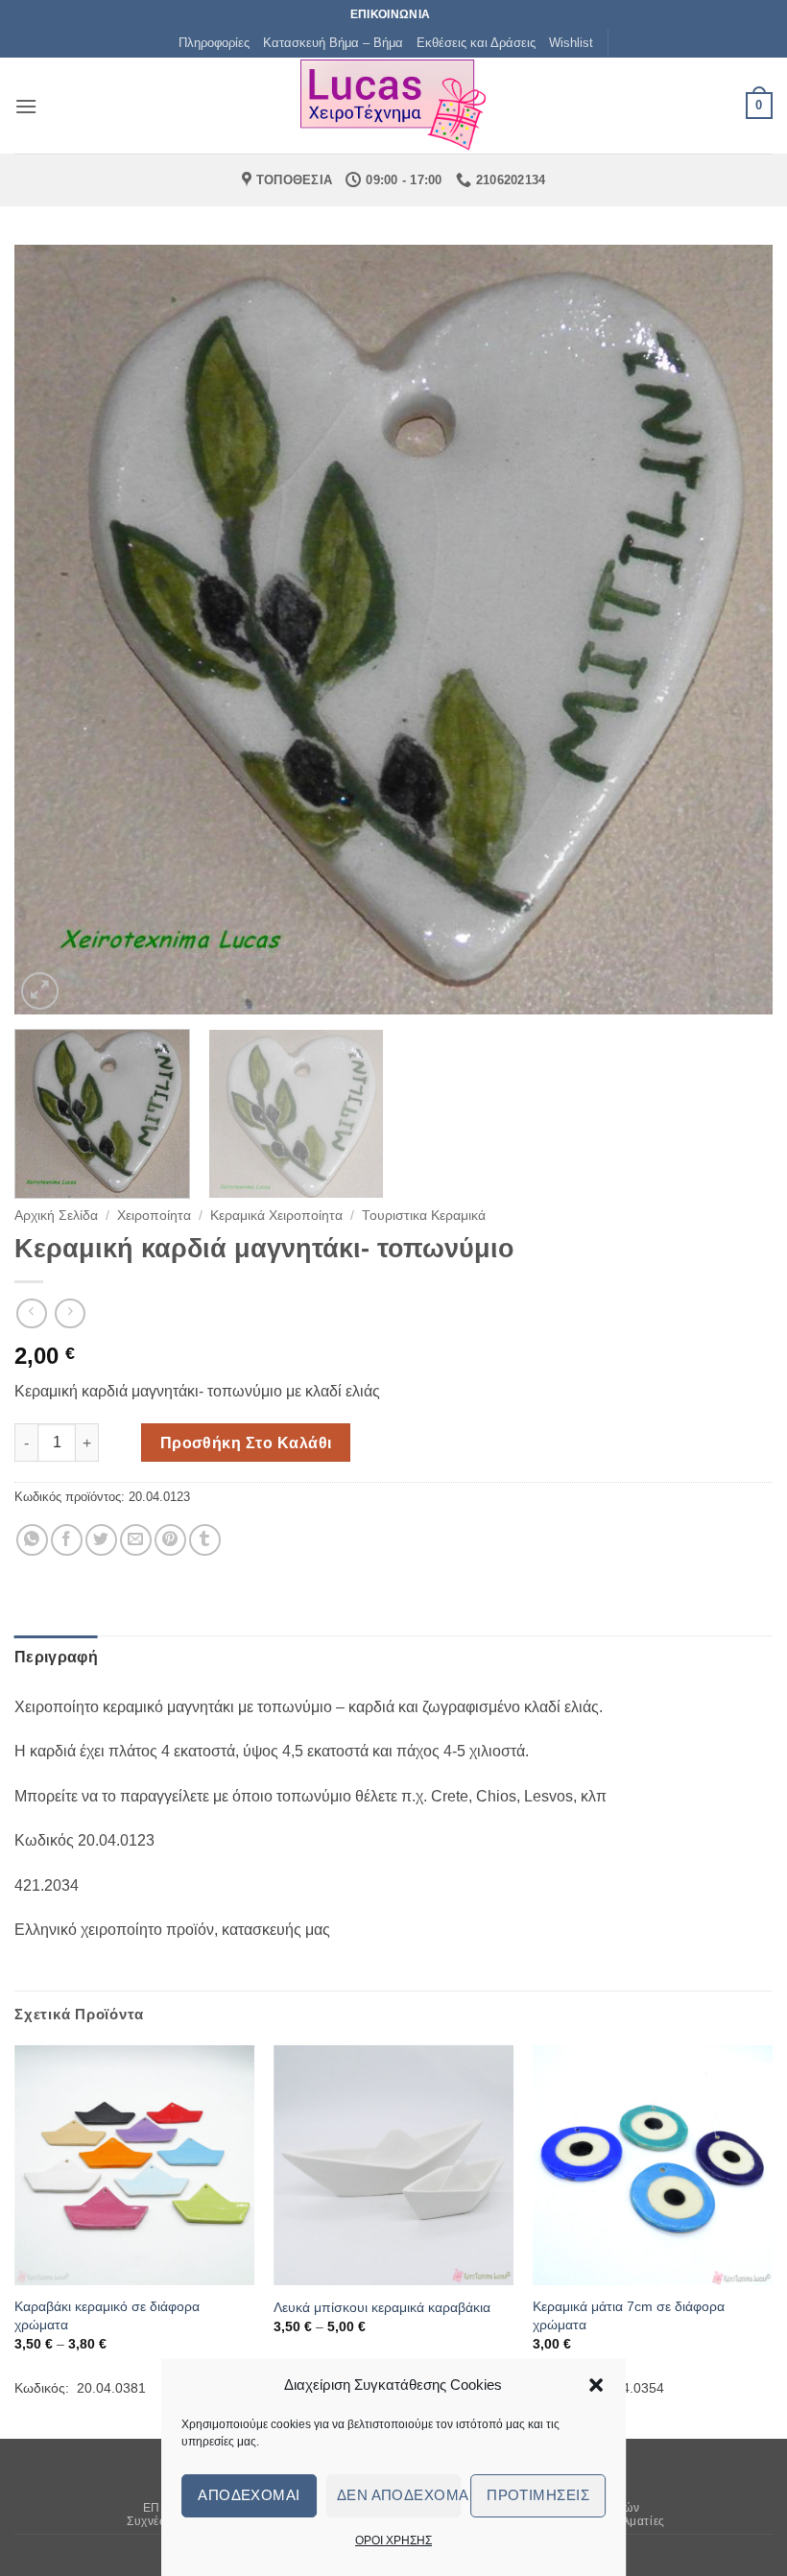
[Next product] (31, 1313)
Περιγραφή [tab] (56, 1657)
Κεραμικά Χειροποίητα (276, 1216)
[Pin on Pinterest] (170, 1540)
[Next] (733, 630)
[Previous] (54, 630)
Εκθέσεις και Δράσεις (476, 43)
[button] (596, 2385)
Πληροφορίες (214, 43)
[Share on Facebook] (67, 1540)
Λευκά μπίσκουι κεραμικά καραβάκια (382, 2307)
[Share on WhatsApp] (32, 1540)
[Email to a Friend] (136, 1540)
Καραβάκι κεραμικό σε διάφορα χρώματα (107, 2315)
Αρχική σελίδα (56, 1216)
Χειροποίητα (154, 1216)
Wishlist (571, 43)
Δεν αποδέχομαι (399, 2495)
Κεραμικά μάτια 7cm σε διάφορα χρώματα (629, 2315)
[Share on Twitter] (101, 1540)
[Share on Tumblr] (205, 1540)
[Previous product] (70, 1313)
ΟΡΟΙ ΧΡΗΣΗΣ (393, 2540)
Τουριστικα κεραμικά (424, 1216)
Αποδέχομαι (249, 2495)
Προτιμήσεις (538, 2495)
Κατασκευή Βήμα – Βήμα (333, 43)
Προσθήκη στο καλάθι (246, 1443)
